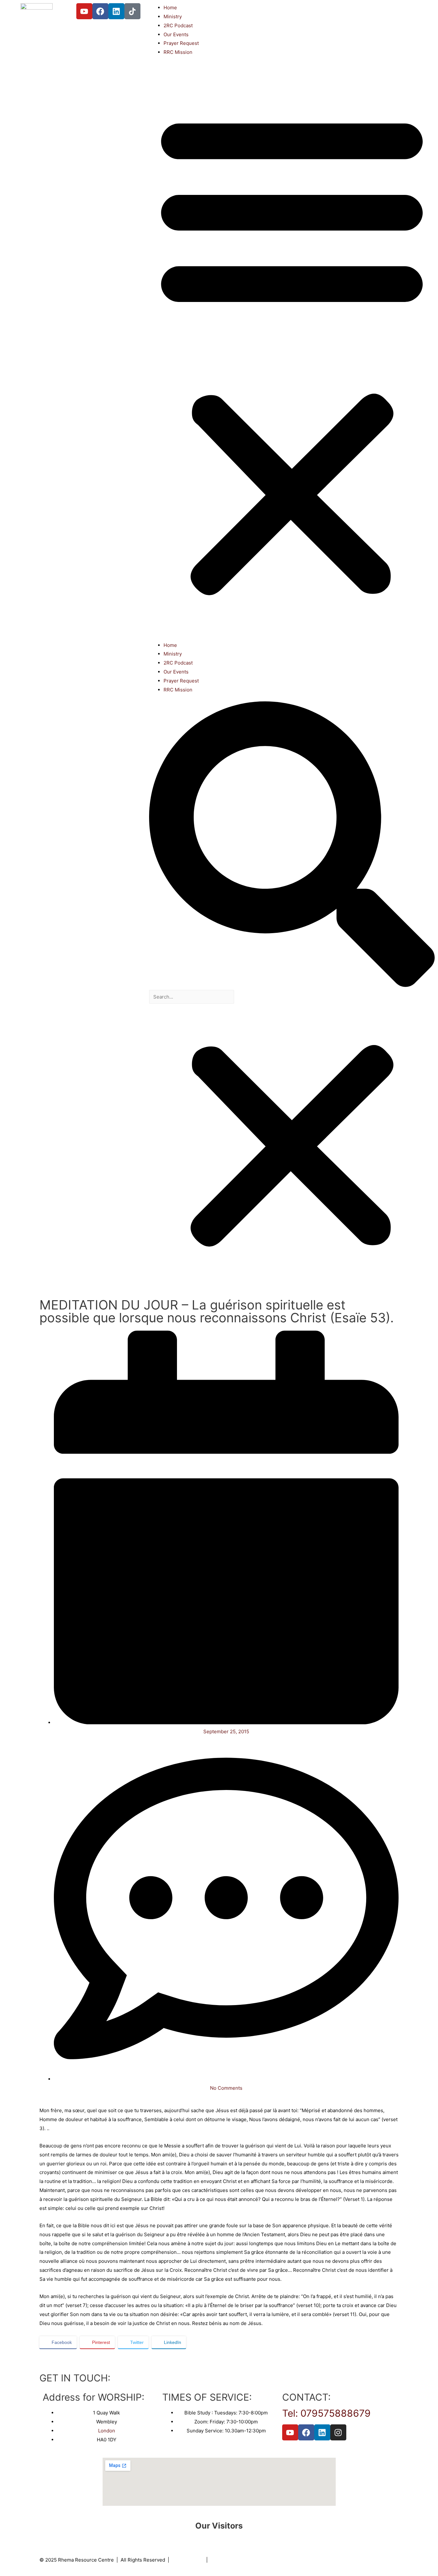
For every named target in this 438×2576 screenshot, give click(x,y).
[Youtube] (84, 11)
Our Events (176, 34)
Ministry (173, 17)
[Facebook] (100, 11)
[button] (292, 352)
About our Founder (232, 2560)
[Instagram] (338, 2432)
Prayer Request (181, 43)
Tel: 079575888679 (326, 2413)
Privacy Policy (188, 2560)
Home (170, 8)
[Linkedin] (116, 11)
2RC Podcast (178, 25)
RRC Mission (178, 52)
